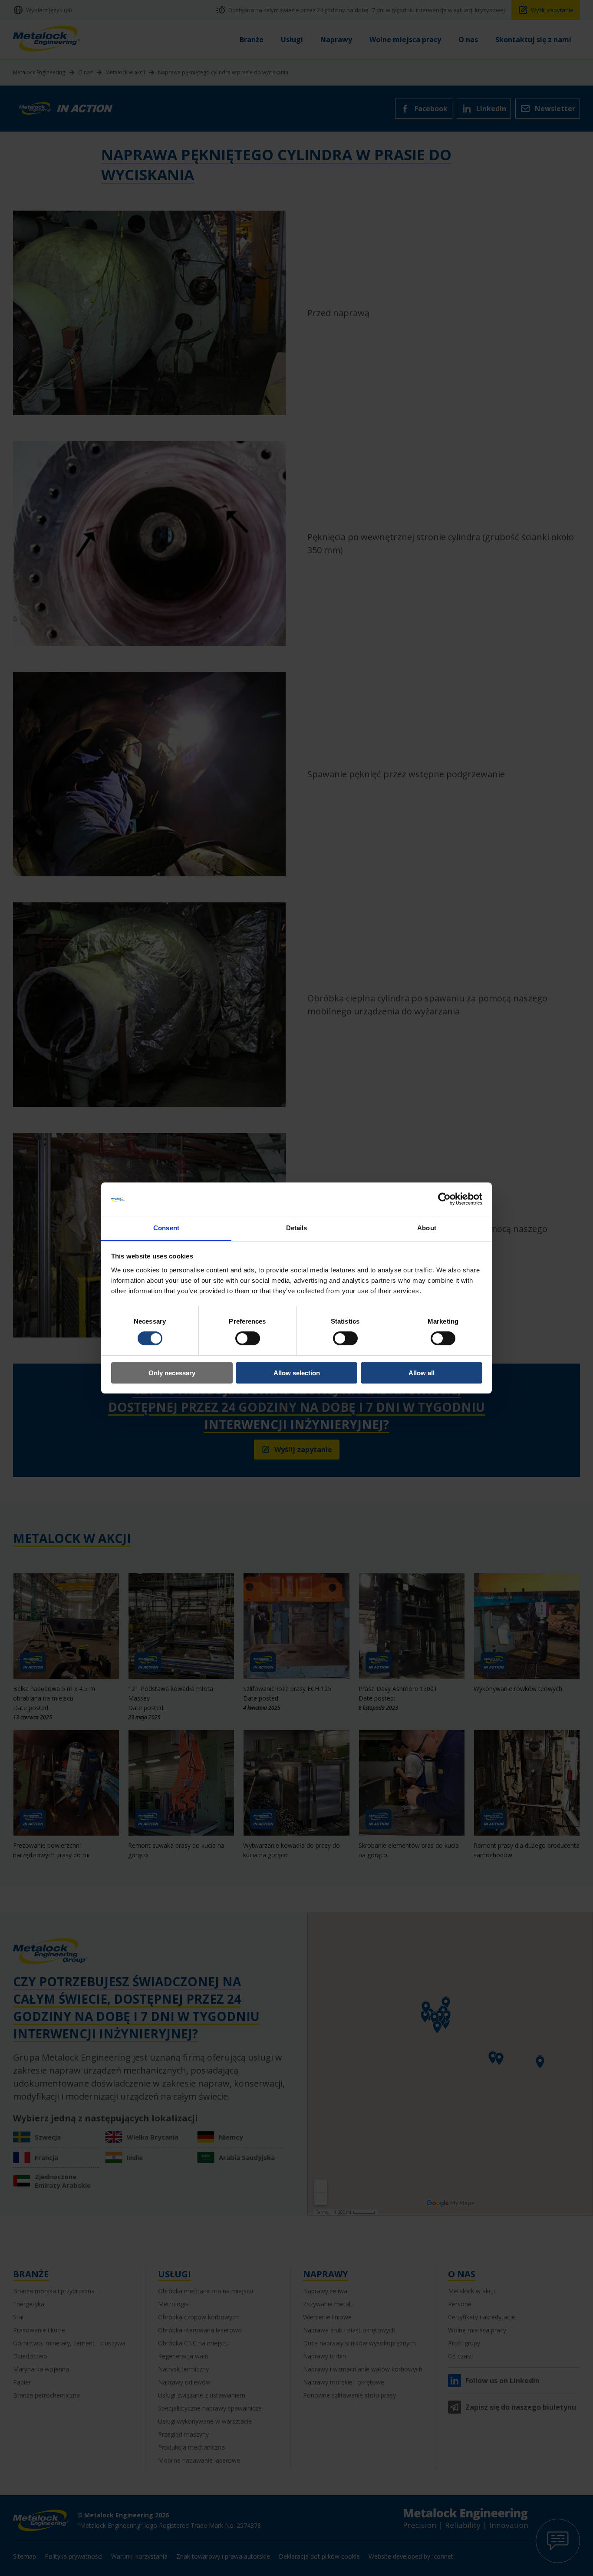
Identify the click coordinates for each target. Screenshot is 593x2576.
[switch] (248, 1338)
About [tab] (427, 1228)
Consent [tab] (166, 1228)
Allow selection (297, 1373)
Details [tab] (297, 1228)
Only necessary (172, 1373)
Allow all (422, 1373)
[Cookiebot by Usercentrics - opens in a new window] (444, 1199)
